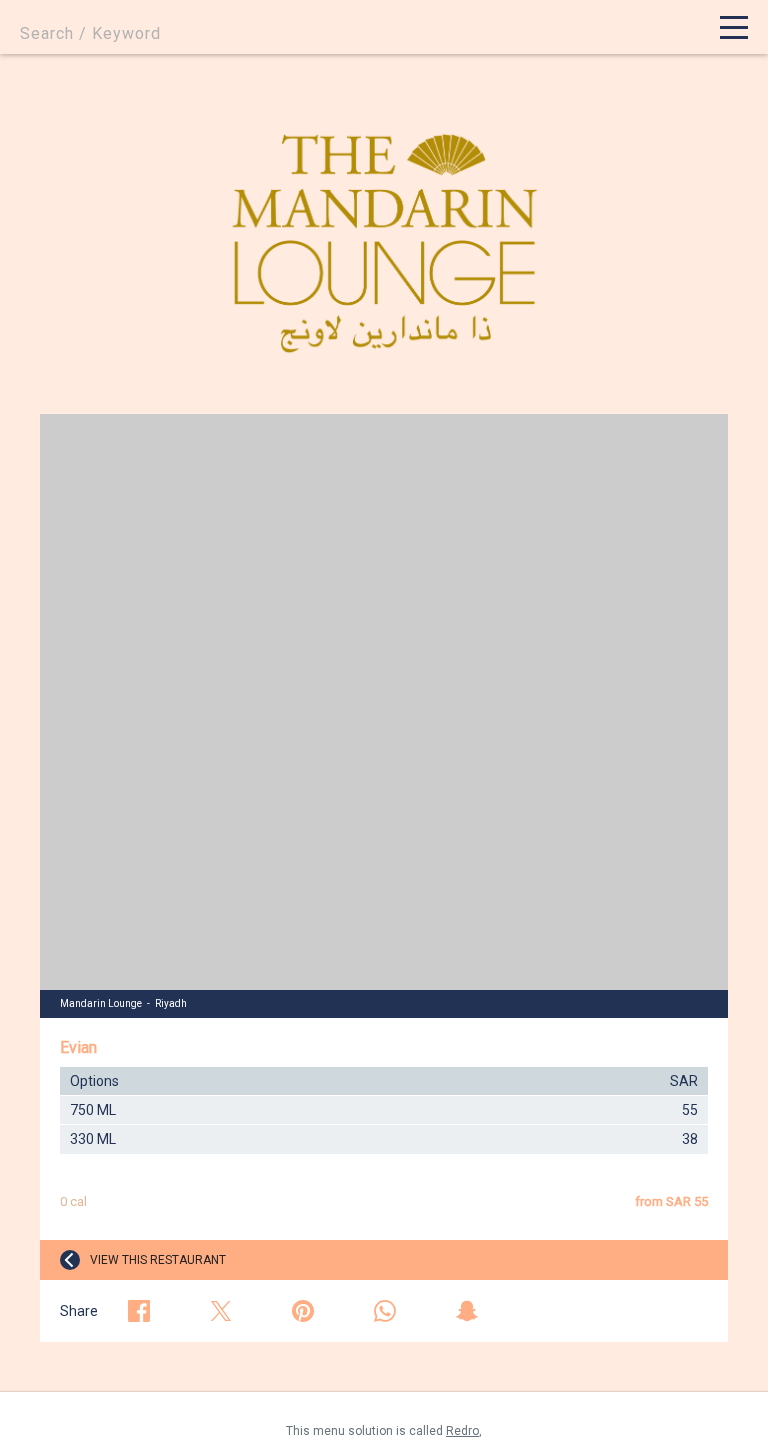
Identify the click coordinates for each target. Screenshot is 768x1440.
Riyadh (171, 1003)
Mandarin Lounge (101, 1003)
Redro (462, 1431)
